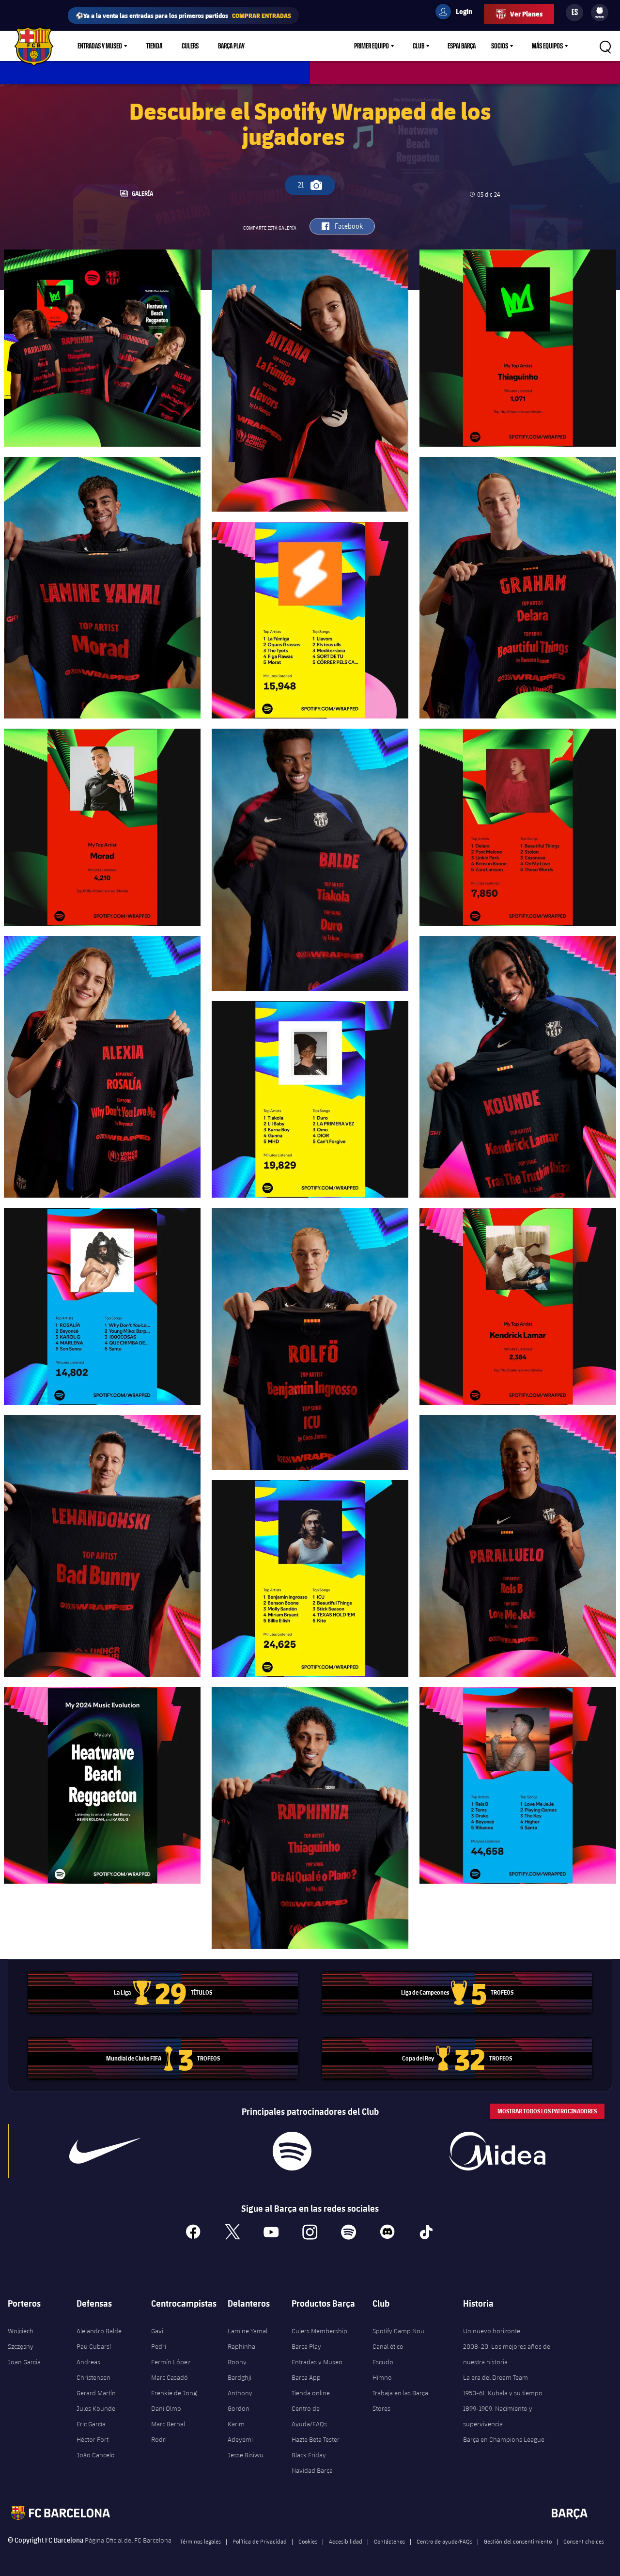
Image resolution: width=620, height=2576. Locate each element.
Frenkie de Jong (174, 2393)
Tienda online (311, 2393)
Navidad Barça (312, 2470)
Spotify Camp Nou (398, 2331)
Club (418, 46)
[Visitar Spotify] (292, 2151)
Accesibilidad (346, 2541)
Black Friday (309, 2455)
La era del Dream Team (496, 2377)
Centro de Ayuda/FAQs (309, 2416)
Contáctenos (389, 2541)
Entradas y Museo (100, 46)
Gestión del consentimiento (518, 2541)
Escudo (383, 2362)
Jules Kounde (96, 2408)
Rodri (159, 2439)
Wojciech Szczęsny (21, 2339)
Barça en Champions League (504, 2439)
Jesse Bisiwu (246, 2455)
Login (458, 13)
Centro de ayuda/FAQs (444, 2541)
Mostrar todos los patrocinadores (547, 2111)
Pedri (159, 2346)
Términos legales (201, 2541)
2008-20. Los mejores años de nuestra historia (507, 2354)
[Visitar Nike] (105, 2151)
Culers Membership (319, 2331)
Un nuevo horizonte (492, 2331)
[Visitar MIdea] (497, 2151)
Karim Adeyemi (240, 2432)
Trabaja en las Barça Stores (400, 2401)
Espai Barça (462, 46)
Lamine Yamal (248, 2331)
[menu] (600, 13)
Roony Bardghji (240, 2370)
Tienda (154, 46)
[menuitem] (600, 11)
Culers (190, 46)
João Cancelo (96, 2455)
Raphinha (241, 2346)
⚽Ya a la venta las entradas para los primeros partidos (183, 15)
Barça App (306, 2377)
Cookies (308, 2541)
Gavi (157, 2331)
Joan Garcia (24, 2362)
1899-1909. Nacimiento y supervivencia (498, 2416)
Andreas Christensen (93, 2370)
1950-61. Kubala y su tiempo (503, 2393)
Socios (500, 46)
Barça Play (231, 46)
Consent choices (584, 2541)
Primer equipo (372, 46)
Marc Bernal (168, 2424)
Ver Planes (526, 14)
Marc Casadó (170, 2377)
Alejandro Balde (99, 2331)
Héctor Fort (93, 2439)
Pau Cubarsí (94, 2346)
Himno (382, 2377)
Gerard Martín (96, 2393)
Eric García (91, 2424)
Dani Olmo (166, 2408)
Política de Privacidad (260, 2541)
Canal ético (388, 2346)
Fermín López (171, 2362)
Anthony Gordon (240, 2401)
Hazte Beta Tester (316, 2439)
